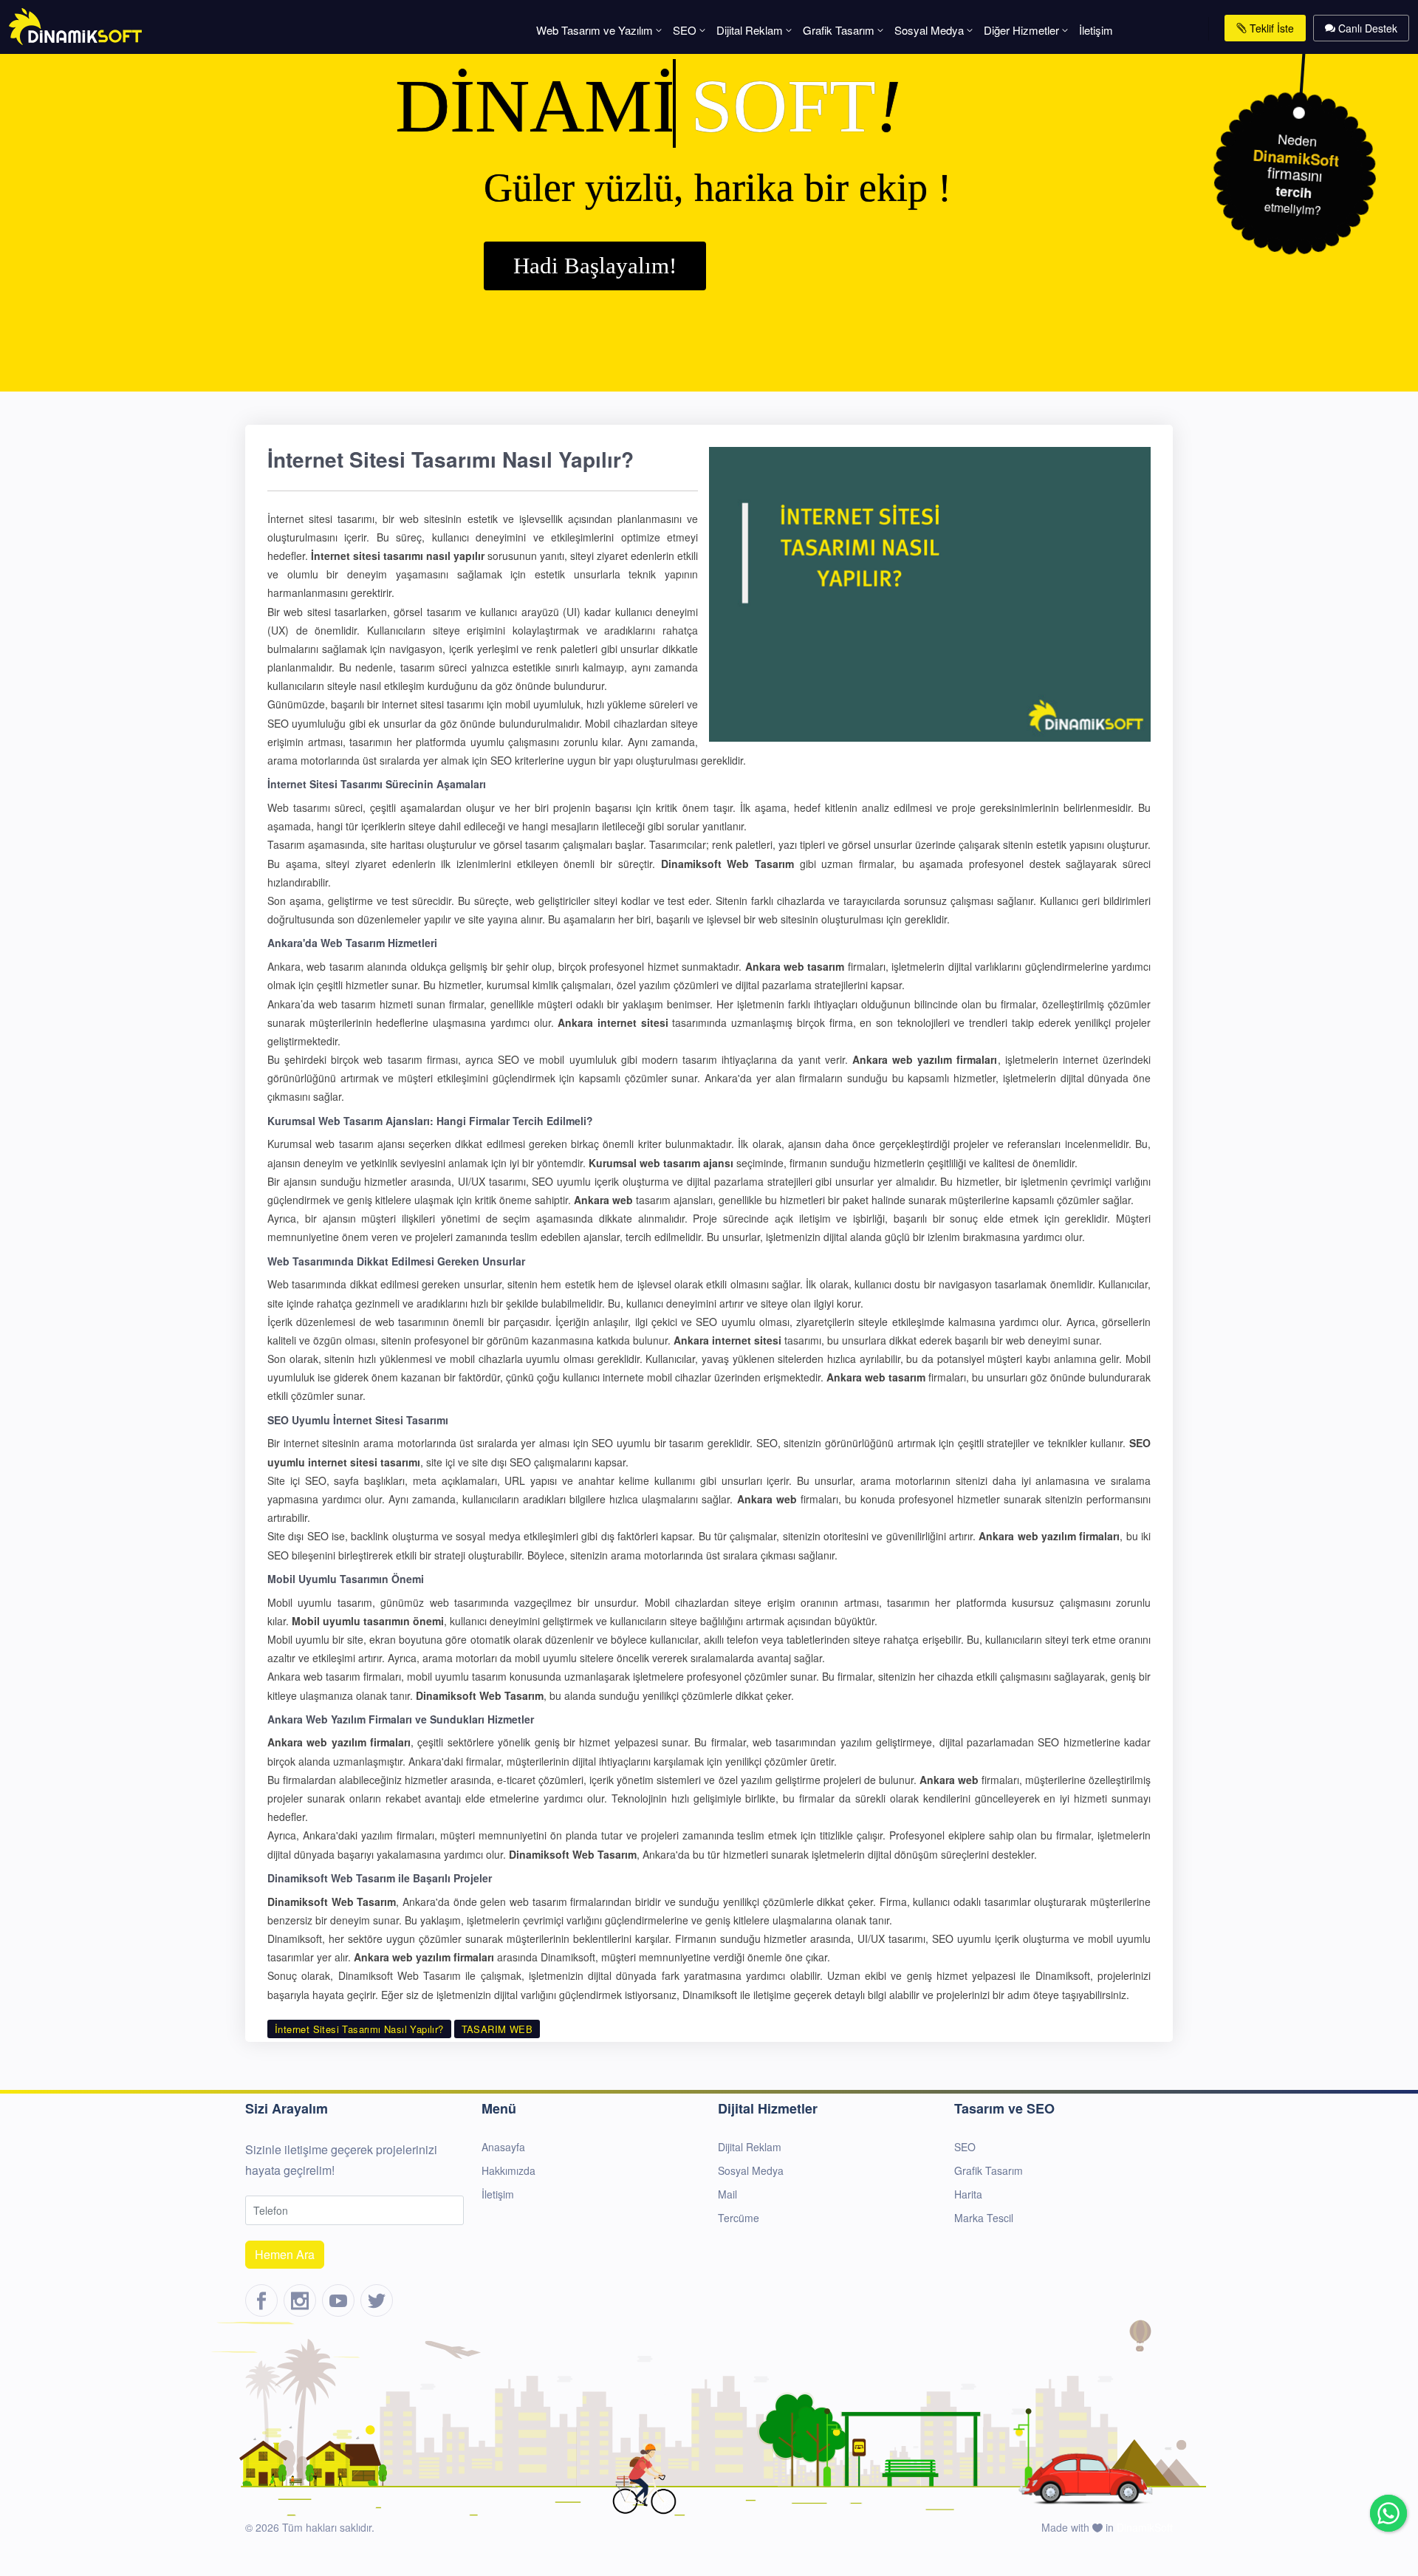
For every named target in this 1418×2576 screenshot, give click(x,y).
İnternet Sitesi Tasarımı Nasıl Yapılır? (359, 2029)
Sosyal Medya (929, 30)
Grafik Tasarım (839, 30)
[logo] (75, 25)
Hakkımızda (508, 2170)
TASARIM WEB (497, 2029)
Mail (727, 2194)
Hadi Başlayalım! (595, 266)
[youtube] (338, 2300)
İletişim (1096, 30)
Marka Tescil (984, 2218)
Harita (968, 2194)
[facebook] (261, 2300)
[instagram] (300, 2300)
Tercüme (739, 2218)
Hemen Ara (285, 2254)
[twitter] (377, 2300)
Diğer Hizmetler (1021, 30)
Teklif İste (1270, 28)
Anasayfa (503, 2147)
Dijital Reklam (750, 30)
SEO (685, 30)
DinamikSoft (1145, 2527)
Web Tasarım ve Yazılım (595, 30)
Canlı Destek (1366, 28)
